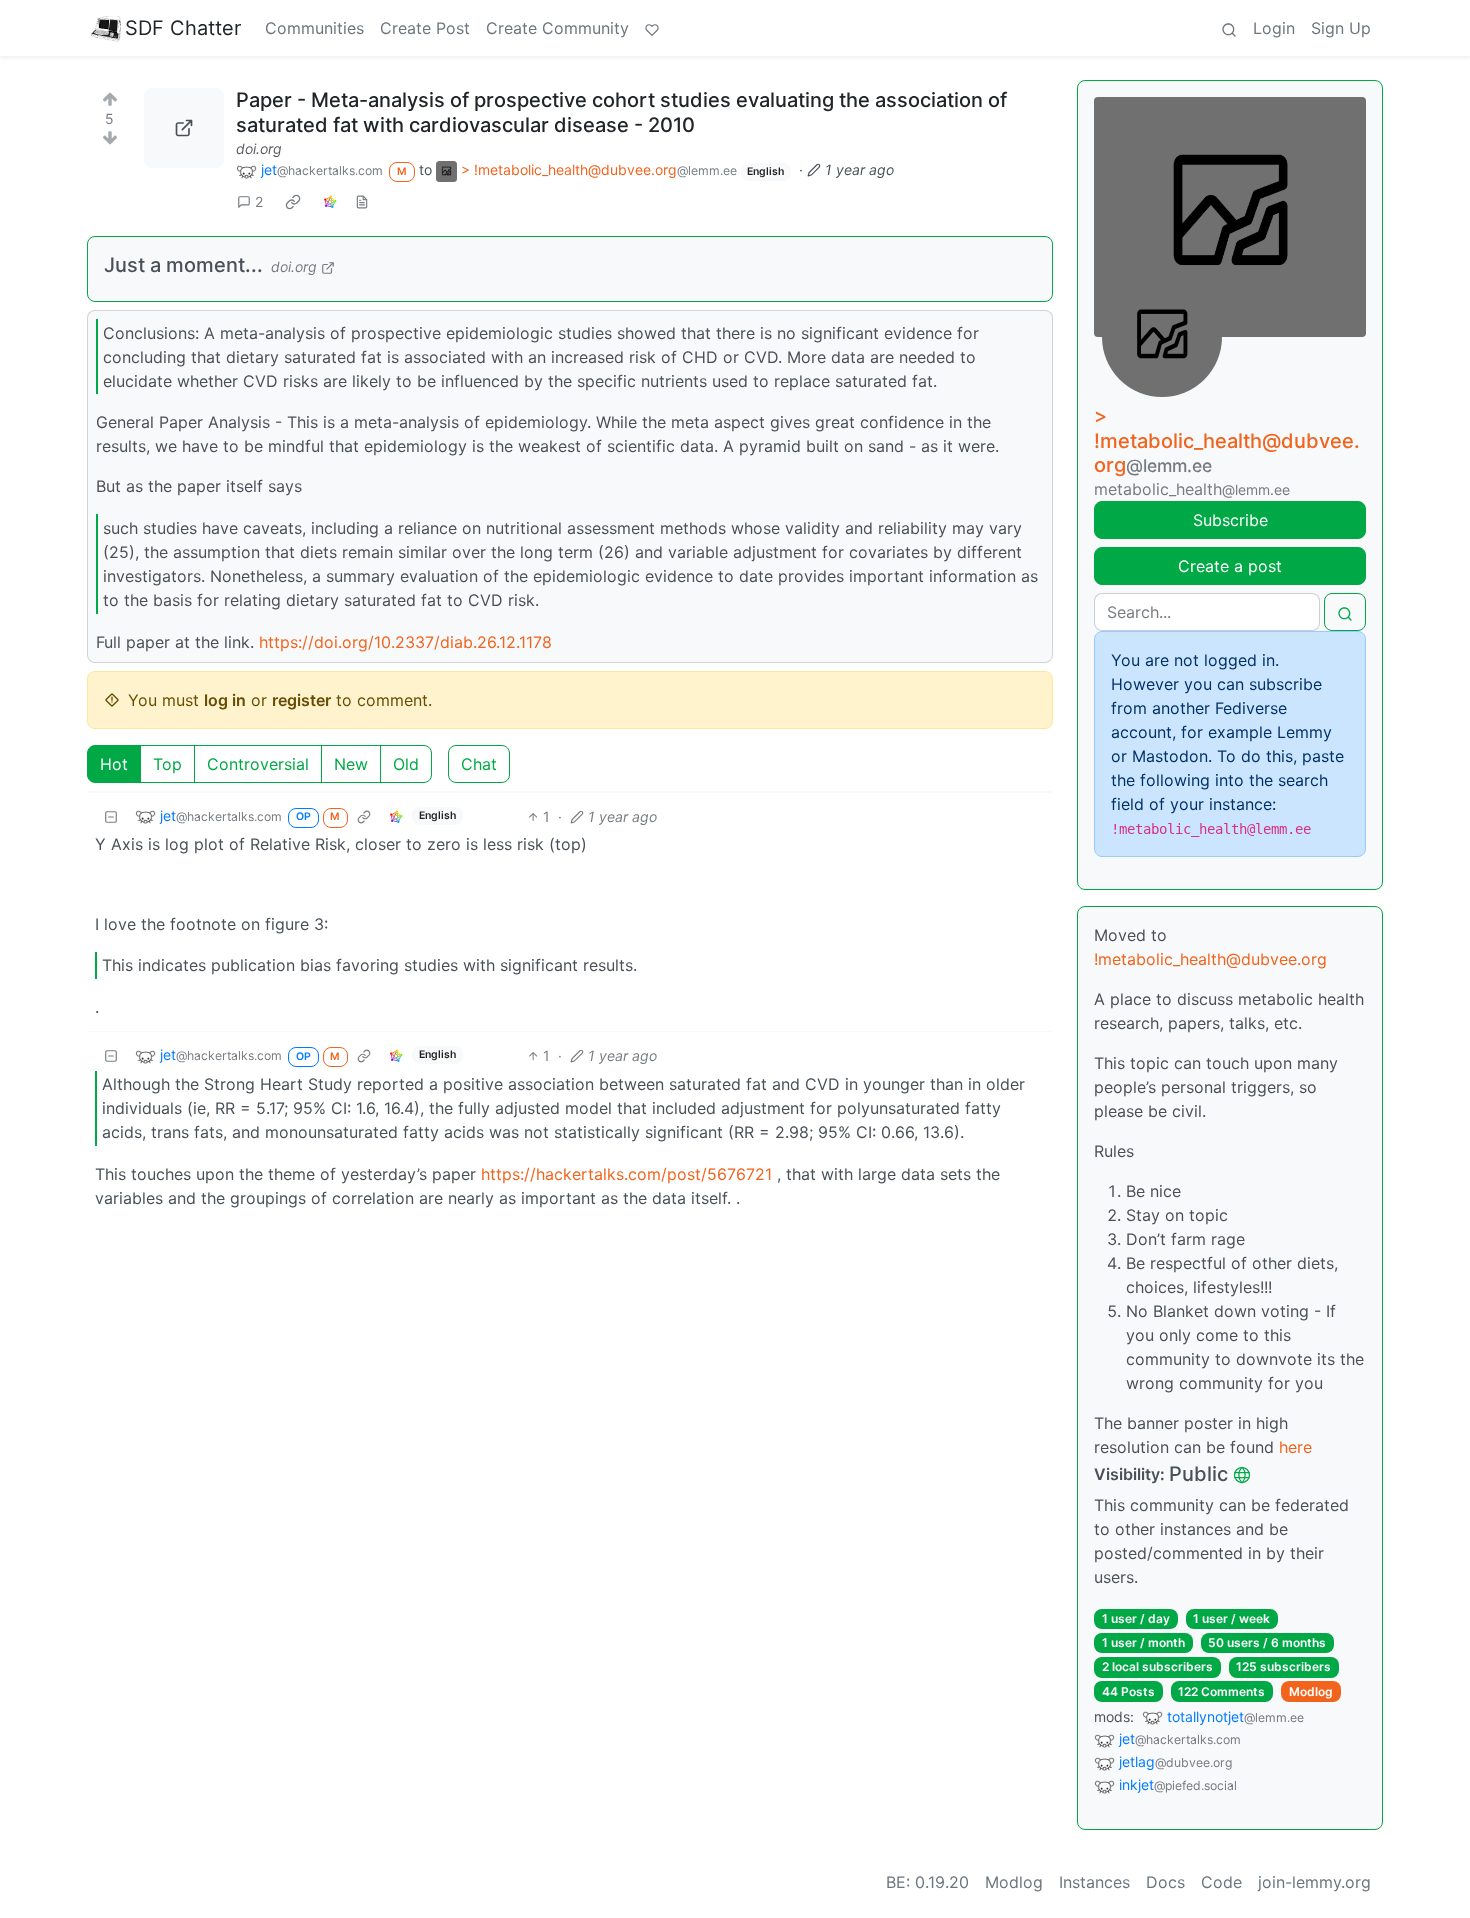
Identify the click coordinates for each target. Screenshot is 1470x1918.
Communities (314, 28)
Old (406, 764)
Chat (479, 764)
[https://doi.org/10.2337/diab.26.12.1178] (184, 128)
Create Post (425, 28)
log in (225, 700)
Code (1221, 1882)
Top (167, 764)
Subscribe (1230, 520)
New (351, 764)
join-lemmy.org (1314, 1882)
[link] (293, 201)
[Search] (1229, 28)
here (1295, 1447)
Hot (114, 764)
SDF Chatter (183, 28)
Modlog (1311, 1691)
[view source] (362, 201)
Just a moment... (183, 265)
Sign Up (1341, 28)
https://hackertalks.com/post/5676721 (626, 1174)
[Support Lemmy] (652, 28)
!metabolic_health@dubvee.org (1210, 959)
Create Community (557, 28)
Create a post (1230, 566)
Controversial (258, 764)
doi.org (259, 148)
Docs (1165, 1882)
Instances (1094, 1882)
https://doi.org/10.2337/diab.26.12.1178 (405, 642)
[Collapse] (111, 816)
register (301, 700)
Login (1274, 28)
